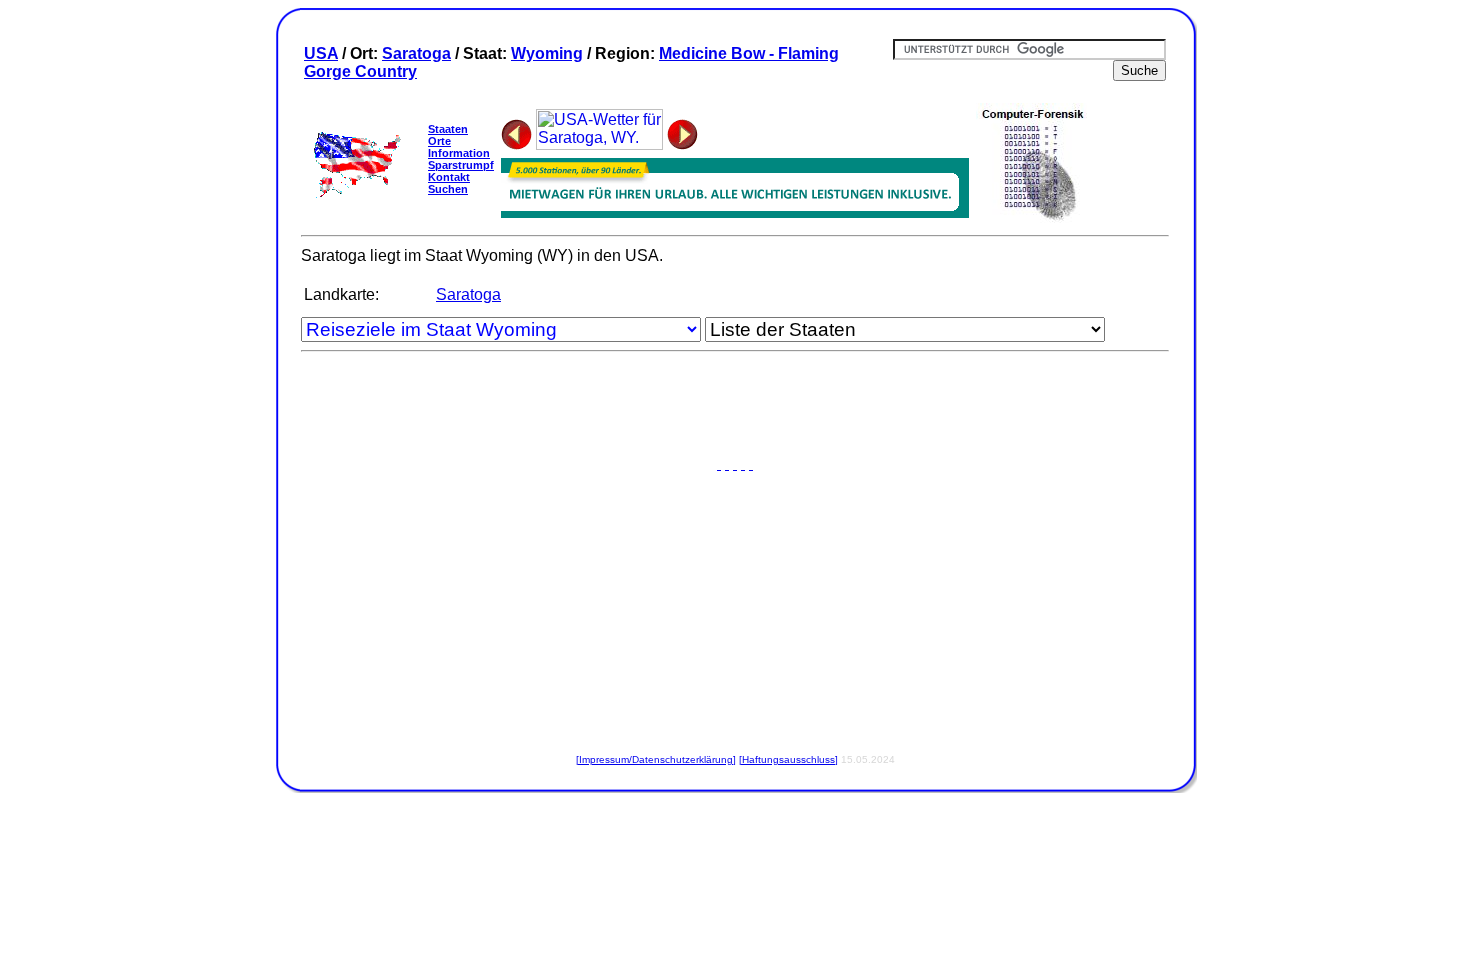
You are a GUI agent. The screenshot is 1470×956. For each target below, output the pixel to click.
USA (321, 53)
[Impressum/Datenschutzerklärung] (656, 759)
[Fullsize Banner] (735, 212)
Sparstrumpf (461, 165)
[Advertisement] (735, 411)
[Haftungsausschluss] (788, 759)
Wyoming (547, 53)
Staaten (448, 129)
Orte (439, 141)
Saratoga (416, 53)
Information (459, 153)
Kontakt (449, 177)
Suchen (448, 189)
